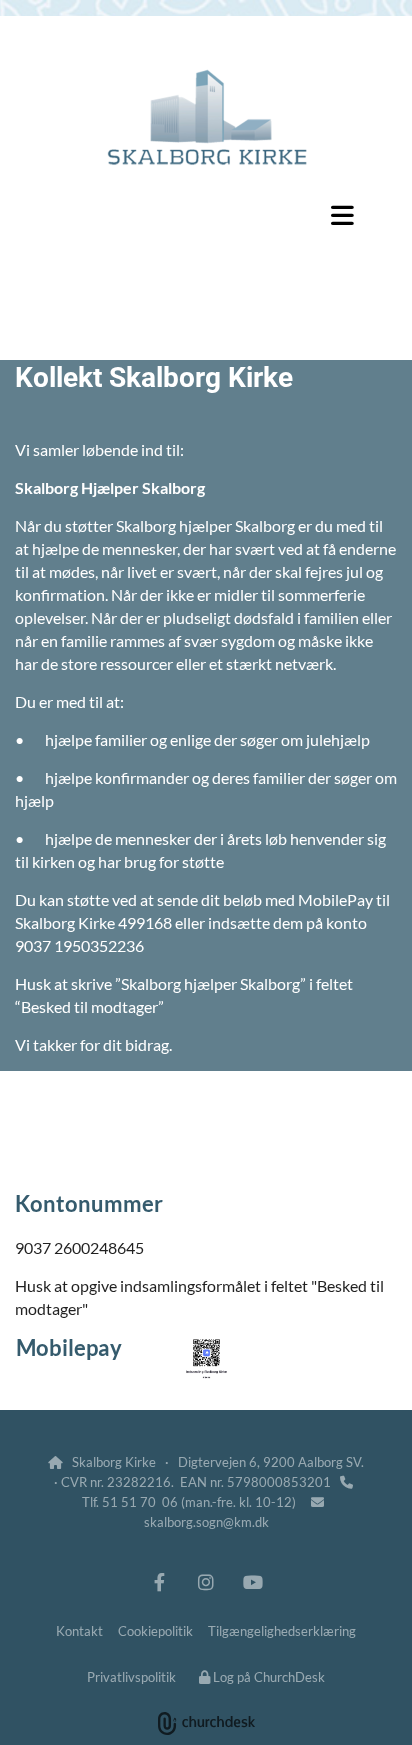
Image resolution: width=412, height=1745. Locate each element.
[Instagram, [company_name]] (206, 1581)
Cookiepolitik (155, 1631)
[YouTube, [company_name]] (253, 1581)
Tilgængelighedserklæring (282, 1631)
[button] (206, 215)
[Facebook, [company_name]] (159, 1581)
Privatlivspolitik (131, 1677)
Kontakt (79, 1631)
